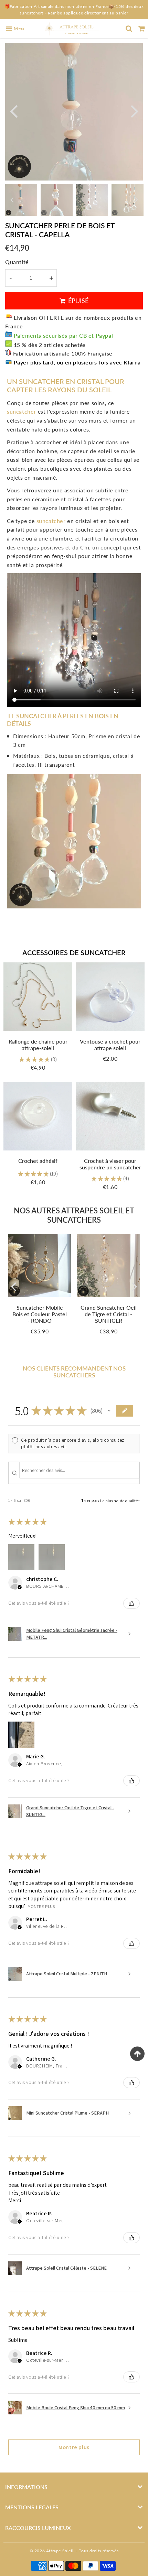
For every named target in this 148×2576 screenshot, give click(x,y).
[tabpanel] (21, 200)
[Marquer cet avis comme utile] (131, 1603)
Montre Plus (41, 1906)
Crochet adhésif (38, 1161)
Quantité (17, 262)
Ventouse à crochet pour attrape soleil (110, 1045)
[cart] (142, 29)
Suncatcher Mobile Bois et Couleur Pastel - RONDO (40, 1314)
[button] (109, 1411)
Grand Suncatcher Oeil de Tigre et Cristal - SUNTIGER (109, 1314)
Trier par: (90, 1500)
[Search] (129, 29)
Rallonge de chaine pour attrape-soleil (38, 1045)
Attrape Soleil (60, 2551)
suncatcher (50, 521)
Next (135, 111)
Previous (13, 111)
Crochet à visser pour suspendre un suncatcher (110, 1164)
